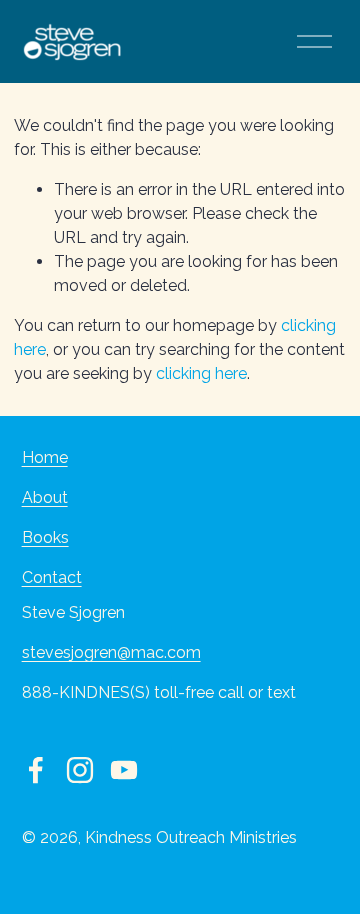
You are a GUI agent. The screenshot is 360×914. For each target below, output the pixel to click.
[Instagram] (80, 770)
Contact (52, 577)
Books (45, 537)
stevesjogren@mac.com (111, 652)
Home (45, 457)
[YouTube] (124, 770)
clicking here (201, 373)
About (45, 497)
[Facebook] (36, 770)
